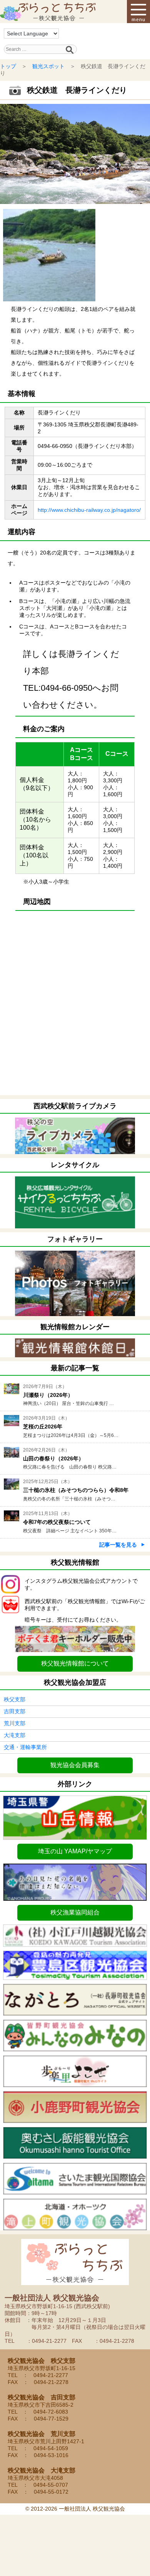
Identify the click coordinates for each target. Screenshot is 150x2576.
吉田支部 (15, 1711)
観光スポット (48, 66)
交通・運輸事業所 (25, 1747)
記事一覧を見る (118, 1545)
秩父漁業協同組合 (75, 1912)
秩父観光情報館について (75, 1663)
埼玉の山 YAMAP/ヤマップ (75, 1851)
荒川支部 (15, 1723)
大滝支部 (15, 1735)
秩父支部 (15, 1699)
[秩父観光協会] (48, 12)
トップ (8, 66)
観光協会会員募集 (75, 1765)
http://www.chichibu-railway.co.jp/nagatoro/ (89, 510)
